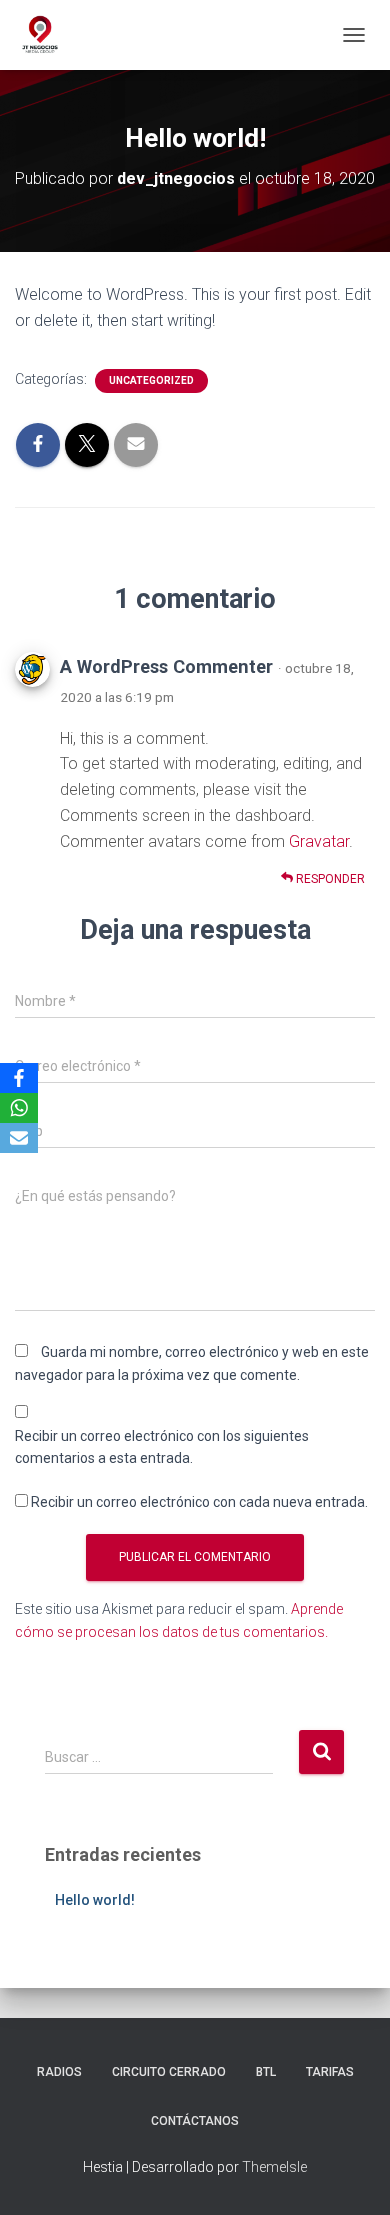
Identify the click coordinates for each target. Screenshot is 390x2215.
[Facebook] (19, 1078)
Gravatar (319, 841)
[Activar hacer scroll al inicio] (350, 2175)
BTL (266, 2072)
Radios (59, 2072)
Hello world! (95, 1900)
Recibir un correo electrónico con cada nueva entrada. (199, 1502)
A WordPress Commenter (166, 666)
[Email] (19, 1138)
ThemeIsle (274, 2167)
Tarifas (330, 2072)
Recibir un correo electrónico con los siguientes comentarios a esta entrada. (162, 1447)
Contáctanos (195, 2121)
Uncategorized (151, 380)
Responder (329, 879)
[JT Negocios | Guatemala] (47, 35)
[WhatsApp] (19, 1108)
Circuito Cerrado (169, 2072)
